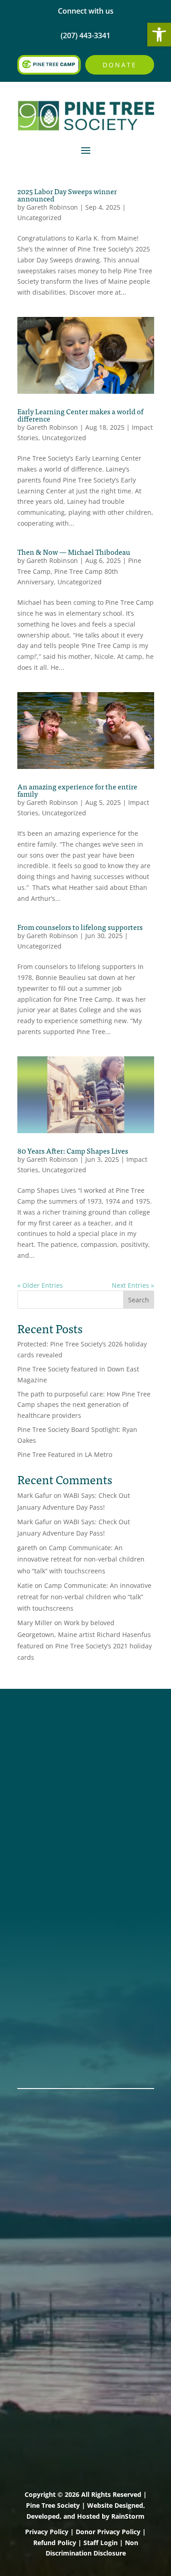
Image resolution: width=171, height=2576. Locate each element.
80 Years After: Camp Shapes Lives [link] (73, 1150)
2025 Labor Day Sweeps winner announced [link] (67, 195)
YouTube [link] (35, 1800)
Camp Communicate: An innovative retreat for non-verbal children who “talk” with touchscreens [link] (81, 1559)
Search (139, 1300)
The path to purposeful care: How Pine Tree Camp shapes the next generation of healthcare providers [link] (84, 1405)
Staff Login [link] (101, 2543)
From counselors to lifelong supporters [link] (80, 927)
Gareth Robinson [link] (52, 207)
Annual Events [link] (45, 2044)
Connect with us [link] (86, 11)
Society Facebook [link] (51, 1741)
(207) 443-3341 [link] (45, 1852)
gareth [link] (27, 1548)
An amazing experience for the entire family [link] (77, 790)
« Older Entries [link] (40, 1285)
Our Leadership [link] (47, 1940)
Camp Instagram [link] (49, 1776)
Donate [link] (120, 65)
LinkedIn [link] (34, 1788)
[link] (159, 35)
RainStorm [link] (128, 2516)
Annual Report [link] (45, 1916)
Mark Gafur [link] (35, 1495)
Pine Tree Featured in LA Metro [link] (65, 1454)
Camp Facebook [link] (48, 1764)
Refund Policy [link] (55, 2543)
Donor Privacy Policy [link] (108, 2532)
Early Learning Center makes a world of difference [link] (80, 415)
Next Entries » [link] (133, 1285)
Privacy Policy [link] (47, 2532)
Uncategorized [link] (39, 218)
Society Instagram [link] (52, 1752)
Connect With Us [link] (50, 1864)
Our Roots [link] (37, 1928)
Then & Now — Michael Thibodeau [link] (74, 552)
